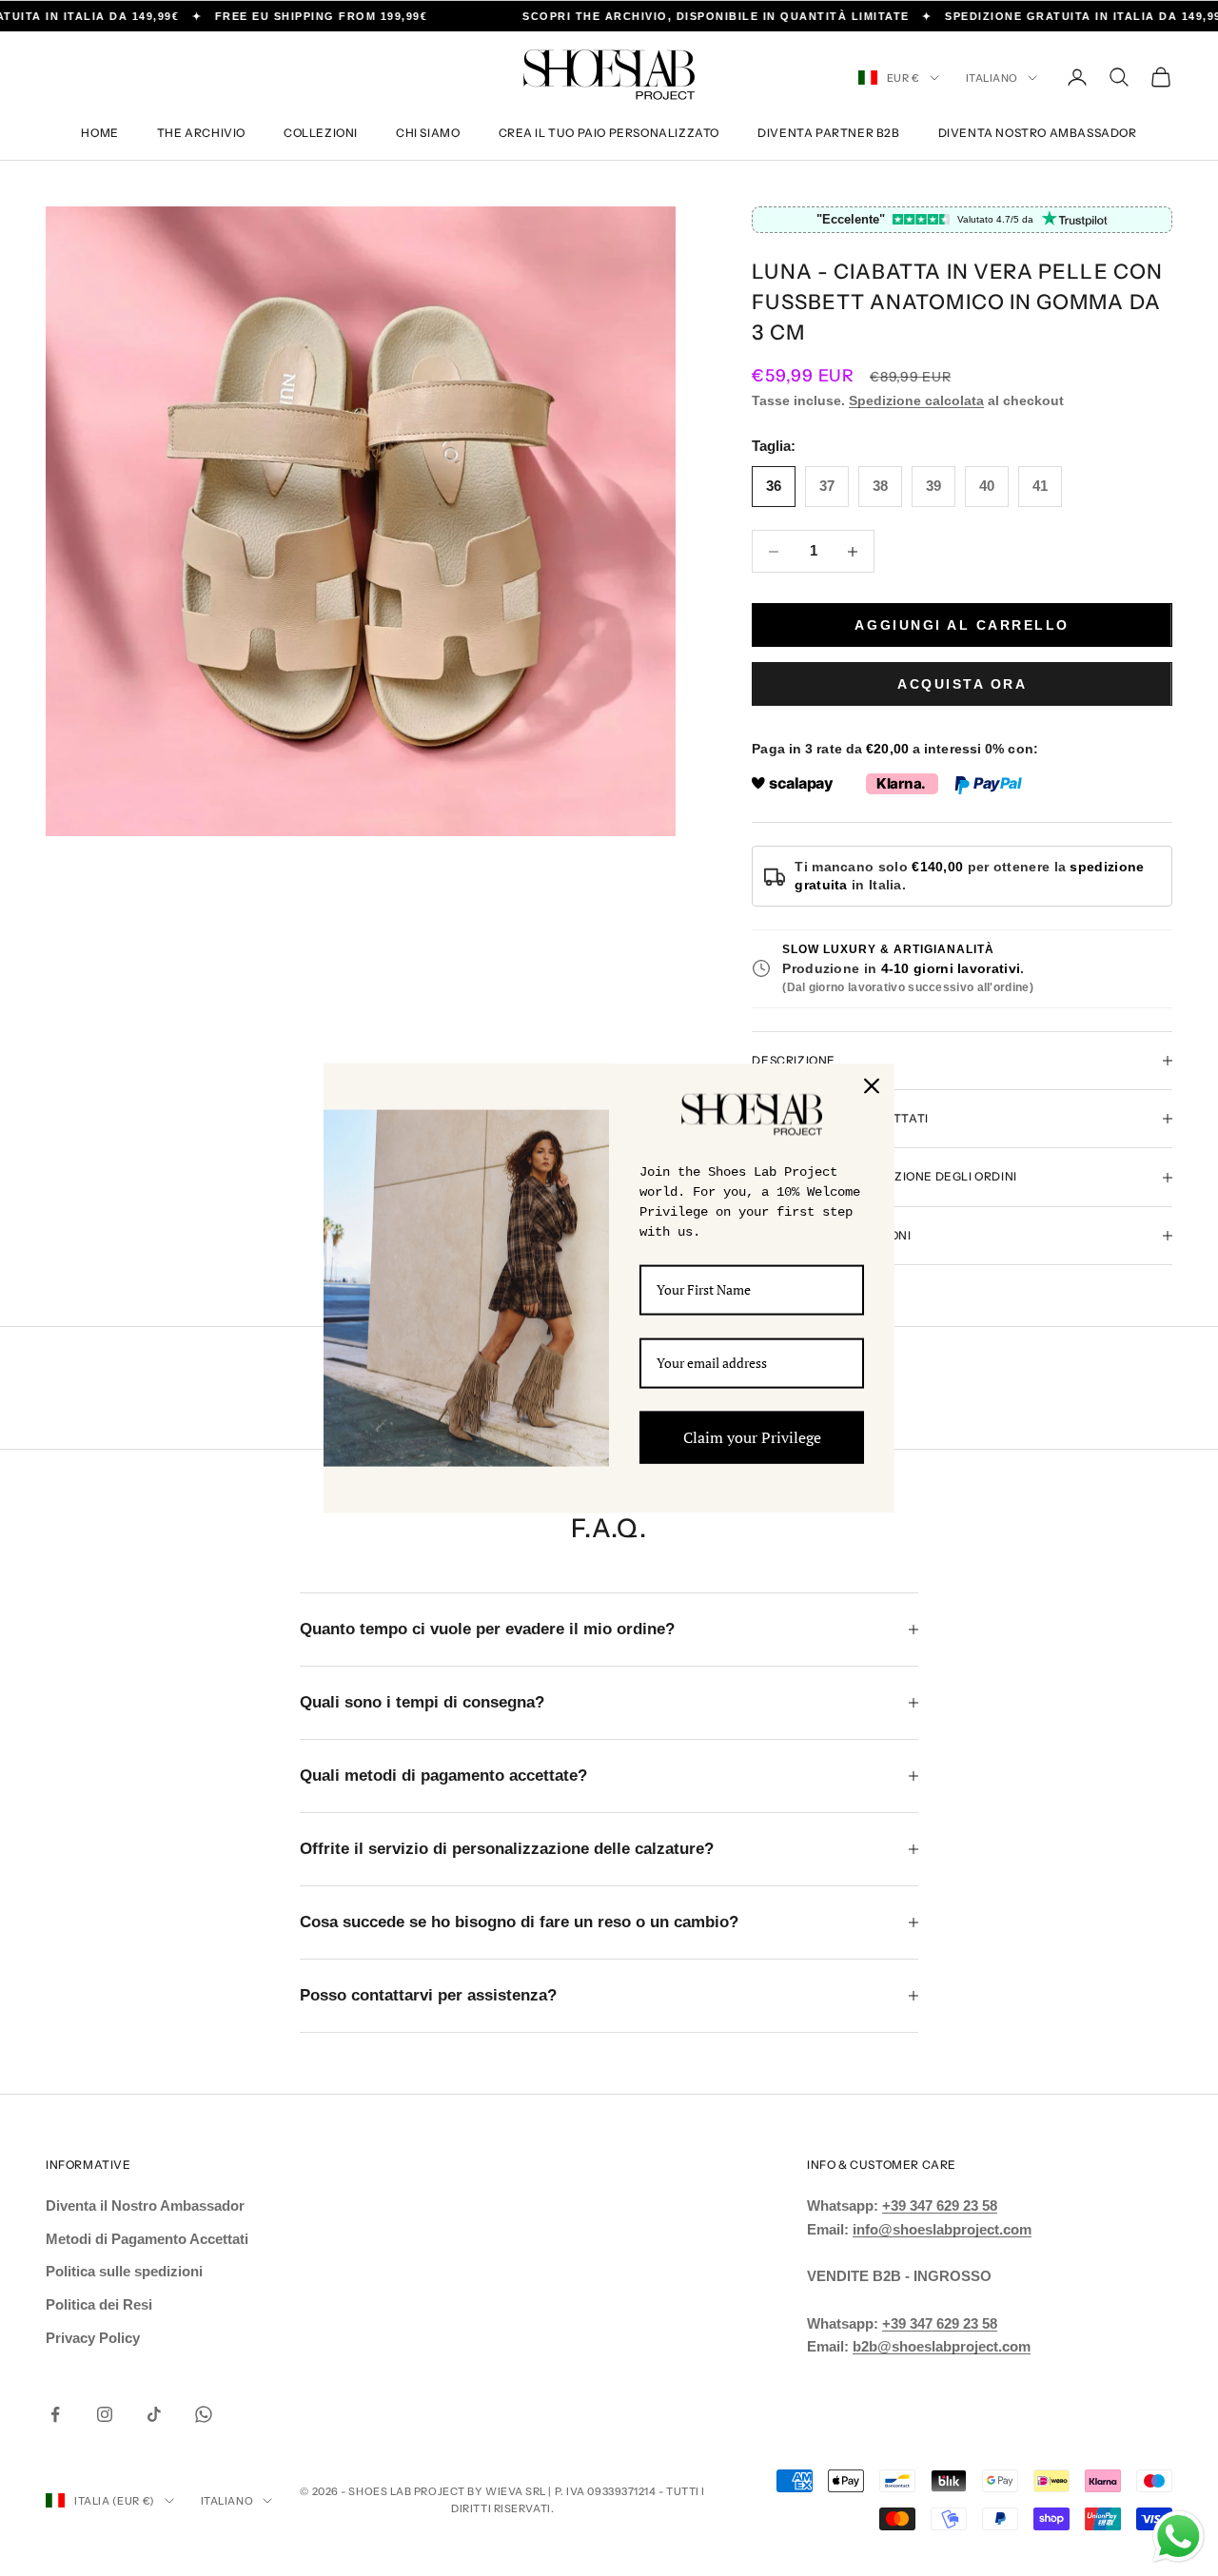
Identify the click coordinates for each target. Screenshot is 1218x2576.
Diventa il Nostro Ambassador (145, 2205)
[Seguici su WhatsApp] (204, 2414)
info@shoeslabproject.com (942, 2229)
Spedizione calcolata (916, 400)
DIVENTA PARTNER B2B (828, 133)
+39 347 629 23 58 (940, 2205)
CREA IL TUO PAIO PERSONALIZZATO (609, 133)
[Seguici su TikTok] (154, 2414)
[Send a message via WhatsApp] (1179, 2537)
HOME (99, 133)
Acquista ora (962, 684)
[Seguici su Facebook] (55, 2414)
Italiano (992, 78)
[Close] (872, 1086)
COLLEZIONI (321, 133)
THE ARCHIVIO (201, 133)
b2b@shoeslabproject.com (942, 2346)
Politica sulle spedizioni (124, 2271)
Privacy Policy (93, 2338)
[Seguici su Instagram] (105, 2414)
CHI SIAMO (428, 133)
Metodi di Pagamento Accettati (147, 2239)
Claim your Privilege (752, 1436)
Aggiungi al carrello (962, 625)
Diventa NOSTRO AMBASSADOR (1038, 133)
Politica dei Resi (99, 2304)
